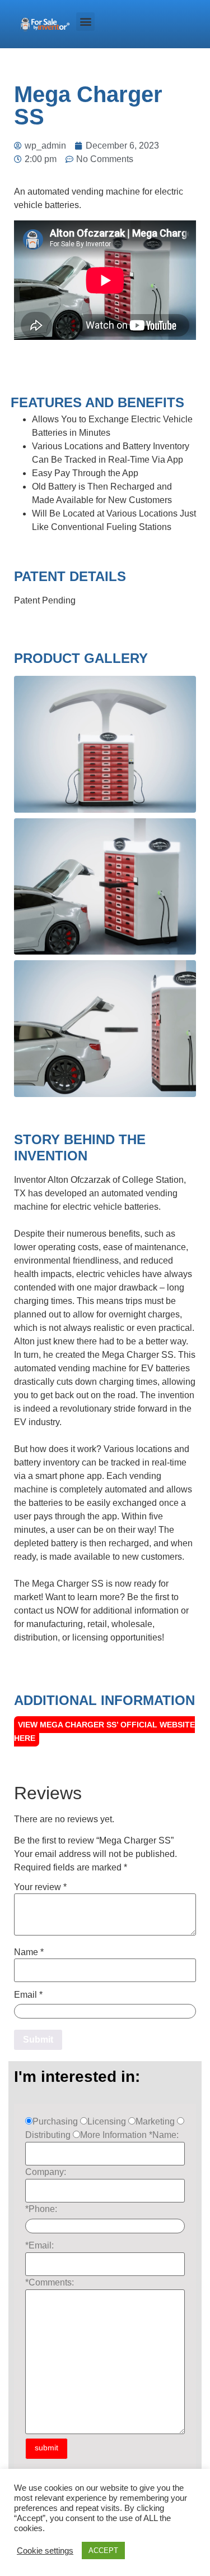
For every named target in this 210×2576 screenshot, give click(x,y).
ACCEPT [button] (103, 2550)
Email (28, 1995)
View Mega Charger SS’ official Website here (104, 1731)
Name (29, 1952)
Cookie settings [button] (45, 2551)
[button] (85, 22)
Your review (40, 1887)
